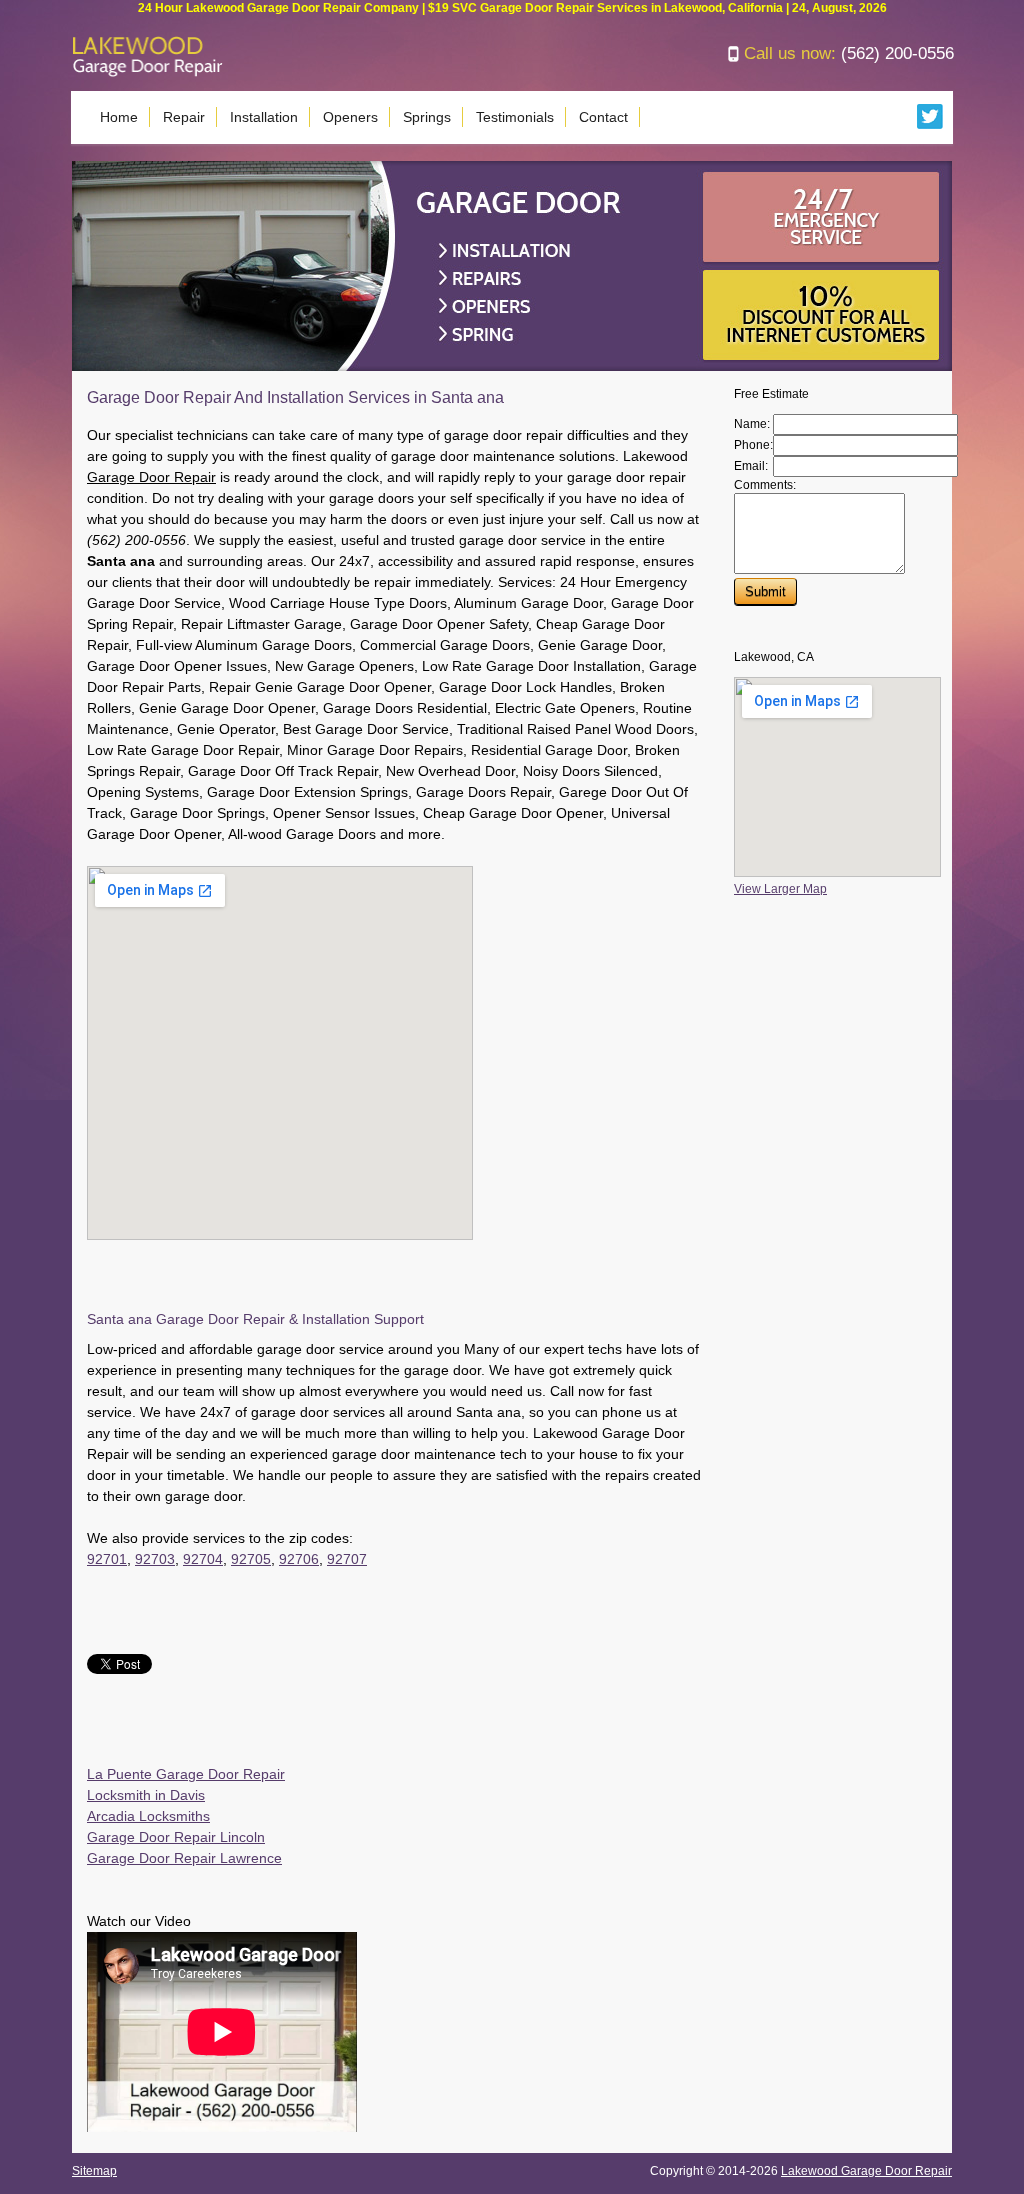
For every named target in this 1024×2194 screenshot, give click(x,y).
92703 (155, 1559)
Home (119, 117)
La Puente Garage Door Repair (186, 1774)
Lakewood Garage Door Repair (866, 2171)
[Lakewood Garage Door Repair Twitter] (930, 125)
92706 (299, 1559)
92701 (107, 1559)
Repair (184, 117)
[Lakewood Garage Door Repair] (148, 73)
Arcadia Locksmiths (148, 1816)
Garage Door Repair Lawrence (184, 1858)
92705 (251, 1559)
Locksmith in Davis (146, 1795)
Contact (603, 117)
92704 (203, 1559)
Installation (264, 117)
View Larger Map (780, 889)
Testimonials (515, 117)
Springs (427, 117)
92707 (347, 1559)
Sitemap (94, 2171)
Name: (752, 424)
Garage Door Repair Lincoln (176, 1837)
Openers (350, 117)
